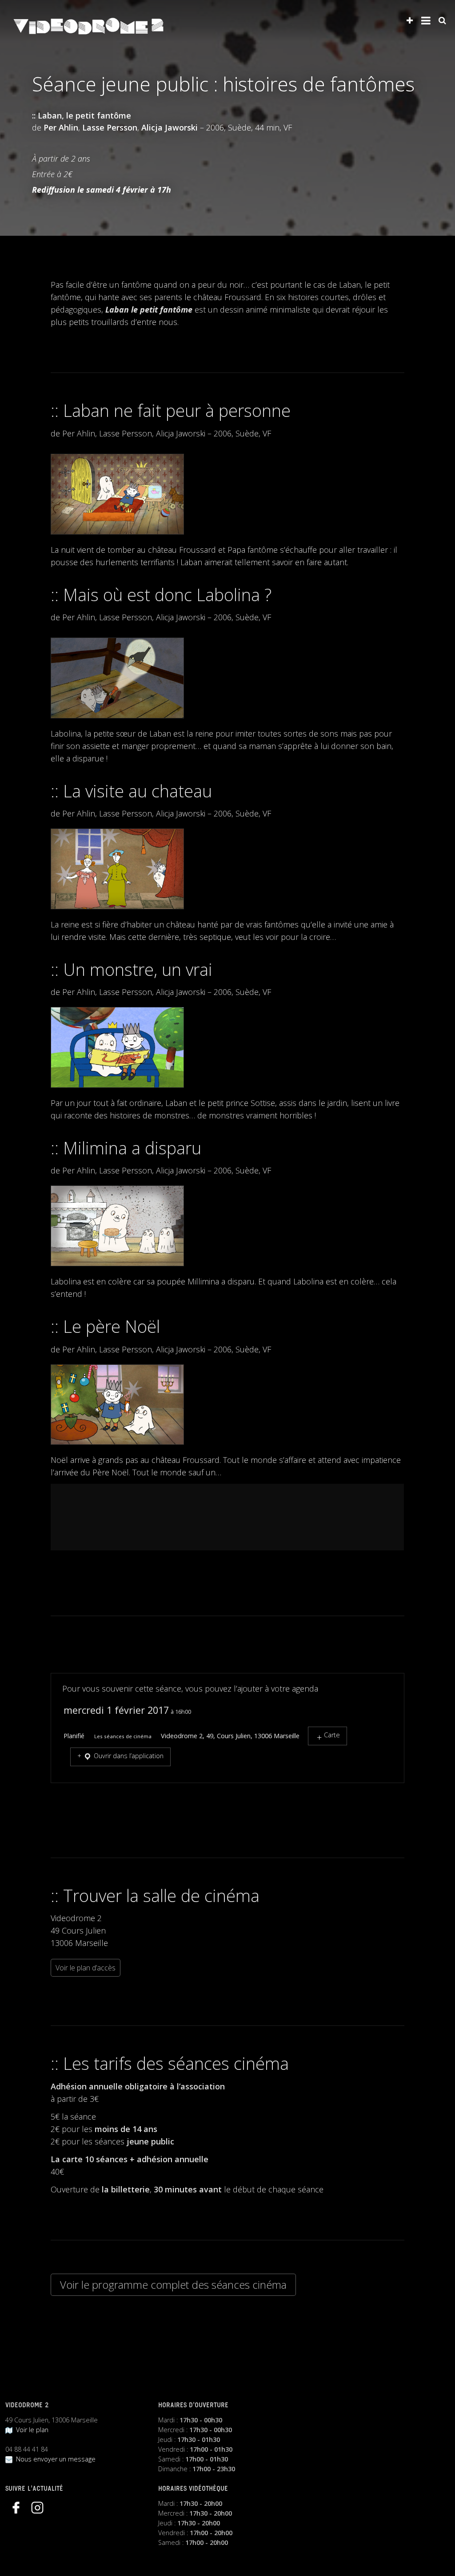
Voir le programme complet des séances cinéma (173, 2285)
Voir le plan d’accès (86, 1968)
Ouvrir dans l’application (128, 1756)
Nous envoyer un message (54, 2459)
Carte (332, 1735)
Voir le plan (30, 2430)
